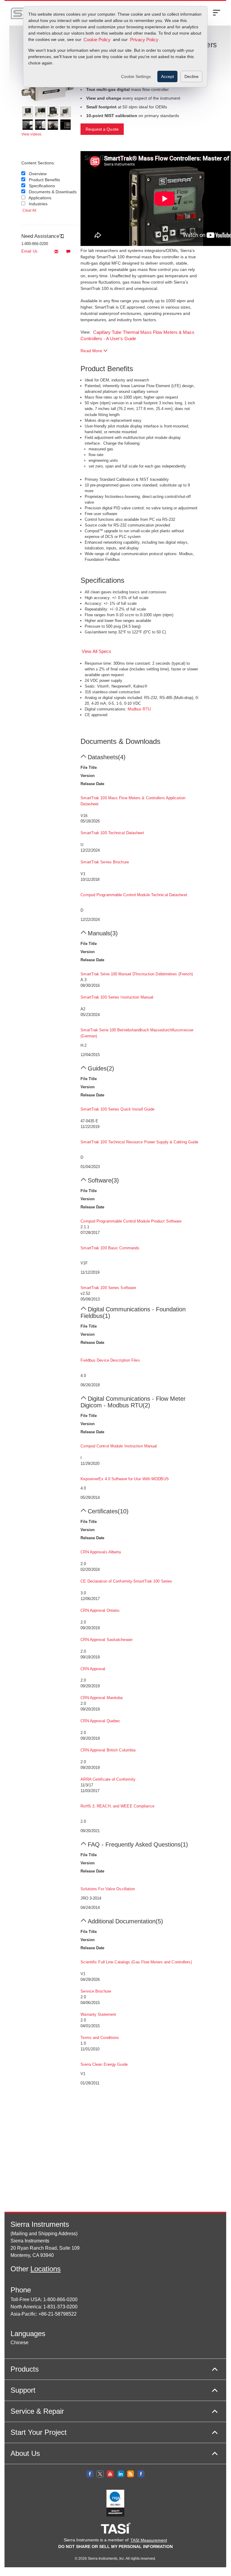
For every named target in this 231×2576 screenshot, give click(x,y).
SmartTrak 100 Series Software (108, 1288)
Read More (92, 351)
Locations (46, 2269)
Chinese (20, 2343)
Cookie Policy (97, 40)
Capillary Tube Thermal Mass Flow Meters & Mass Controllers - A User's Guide (137, 336)
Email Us (29, 251)
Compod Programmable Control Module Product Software (131, 1221)
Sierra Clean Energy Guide (104, 2064)
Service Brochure (96, 1991)
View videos (31, 134)
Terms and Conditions (100, 2038)
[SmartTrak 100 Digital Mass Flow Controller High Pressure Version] (53, 112)
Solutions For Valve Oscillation (108, 1889)
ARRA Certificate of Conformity (108, 1779)
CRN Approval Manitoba (102, 1698)
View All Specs (96, 651)
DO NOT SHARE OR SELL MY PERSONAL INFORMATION (115, 2546)
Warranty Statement (98, 2014)
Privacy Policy (144, 40)
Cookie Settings (136, 76)
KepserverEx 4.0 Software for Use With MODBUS (125, 1479)
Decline (191, 76)
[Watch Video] (28, 125)
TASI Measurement (149, 2540)
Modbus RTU (139, 709)
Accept (167, 76)
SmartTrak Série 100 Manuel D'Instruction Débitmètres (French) (137, 974)
